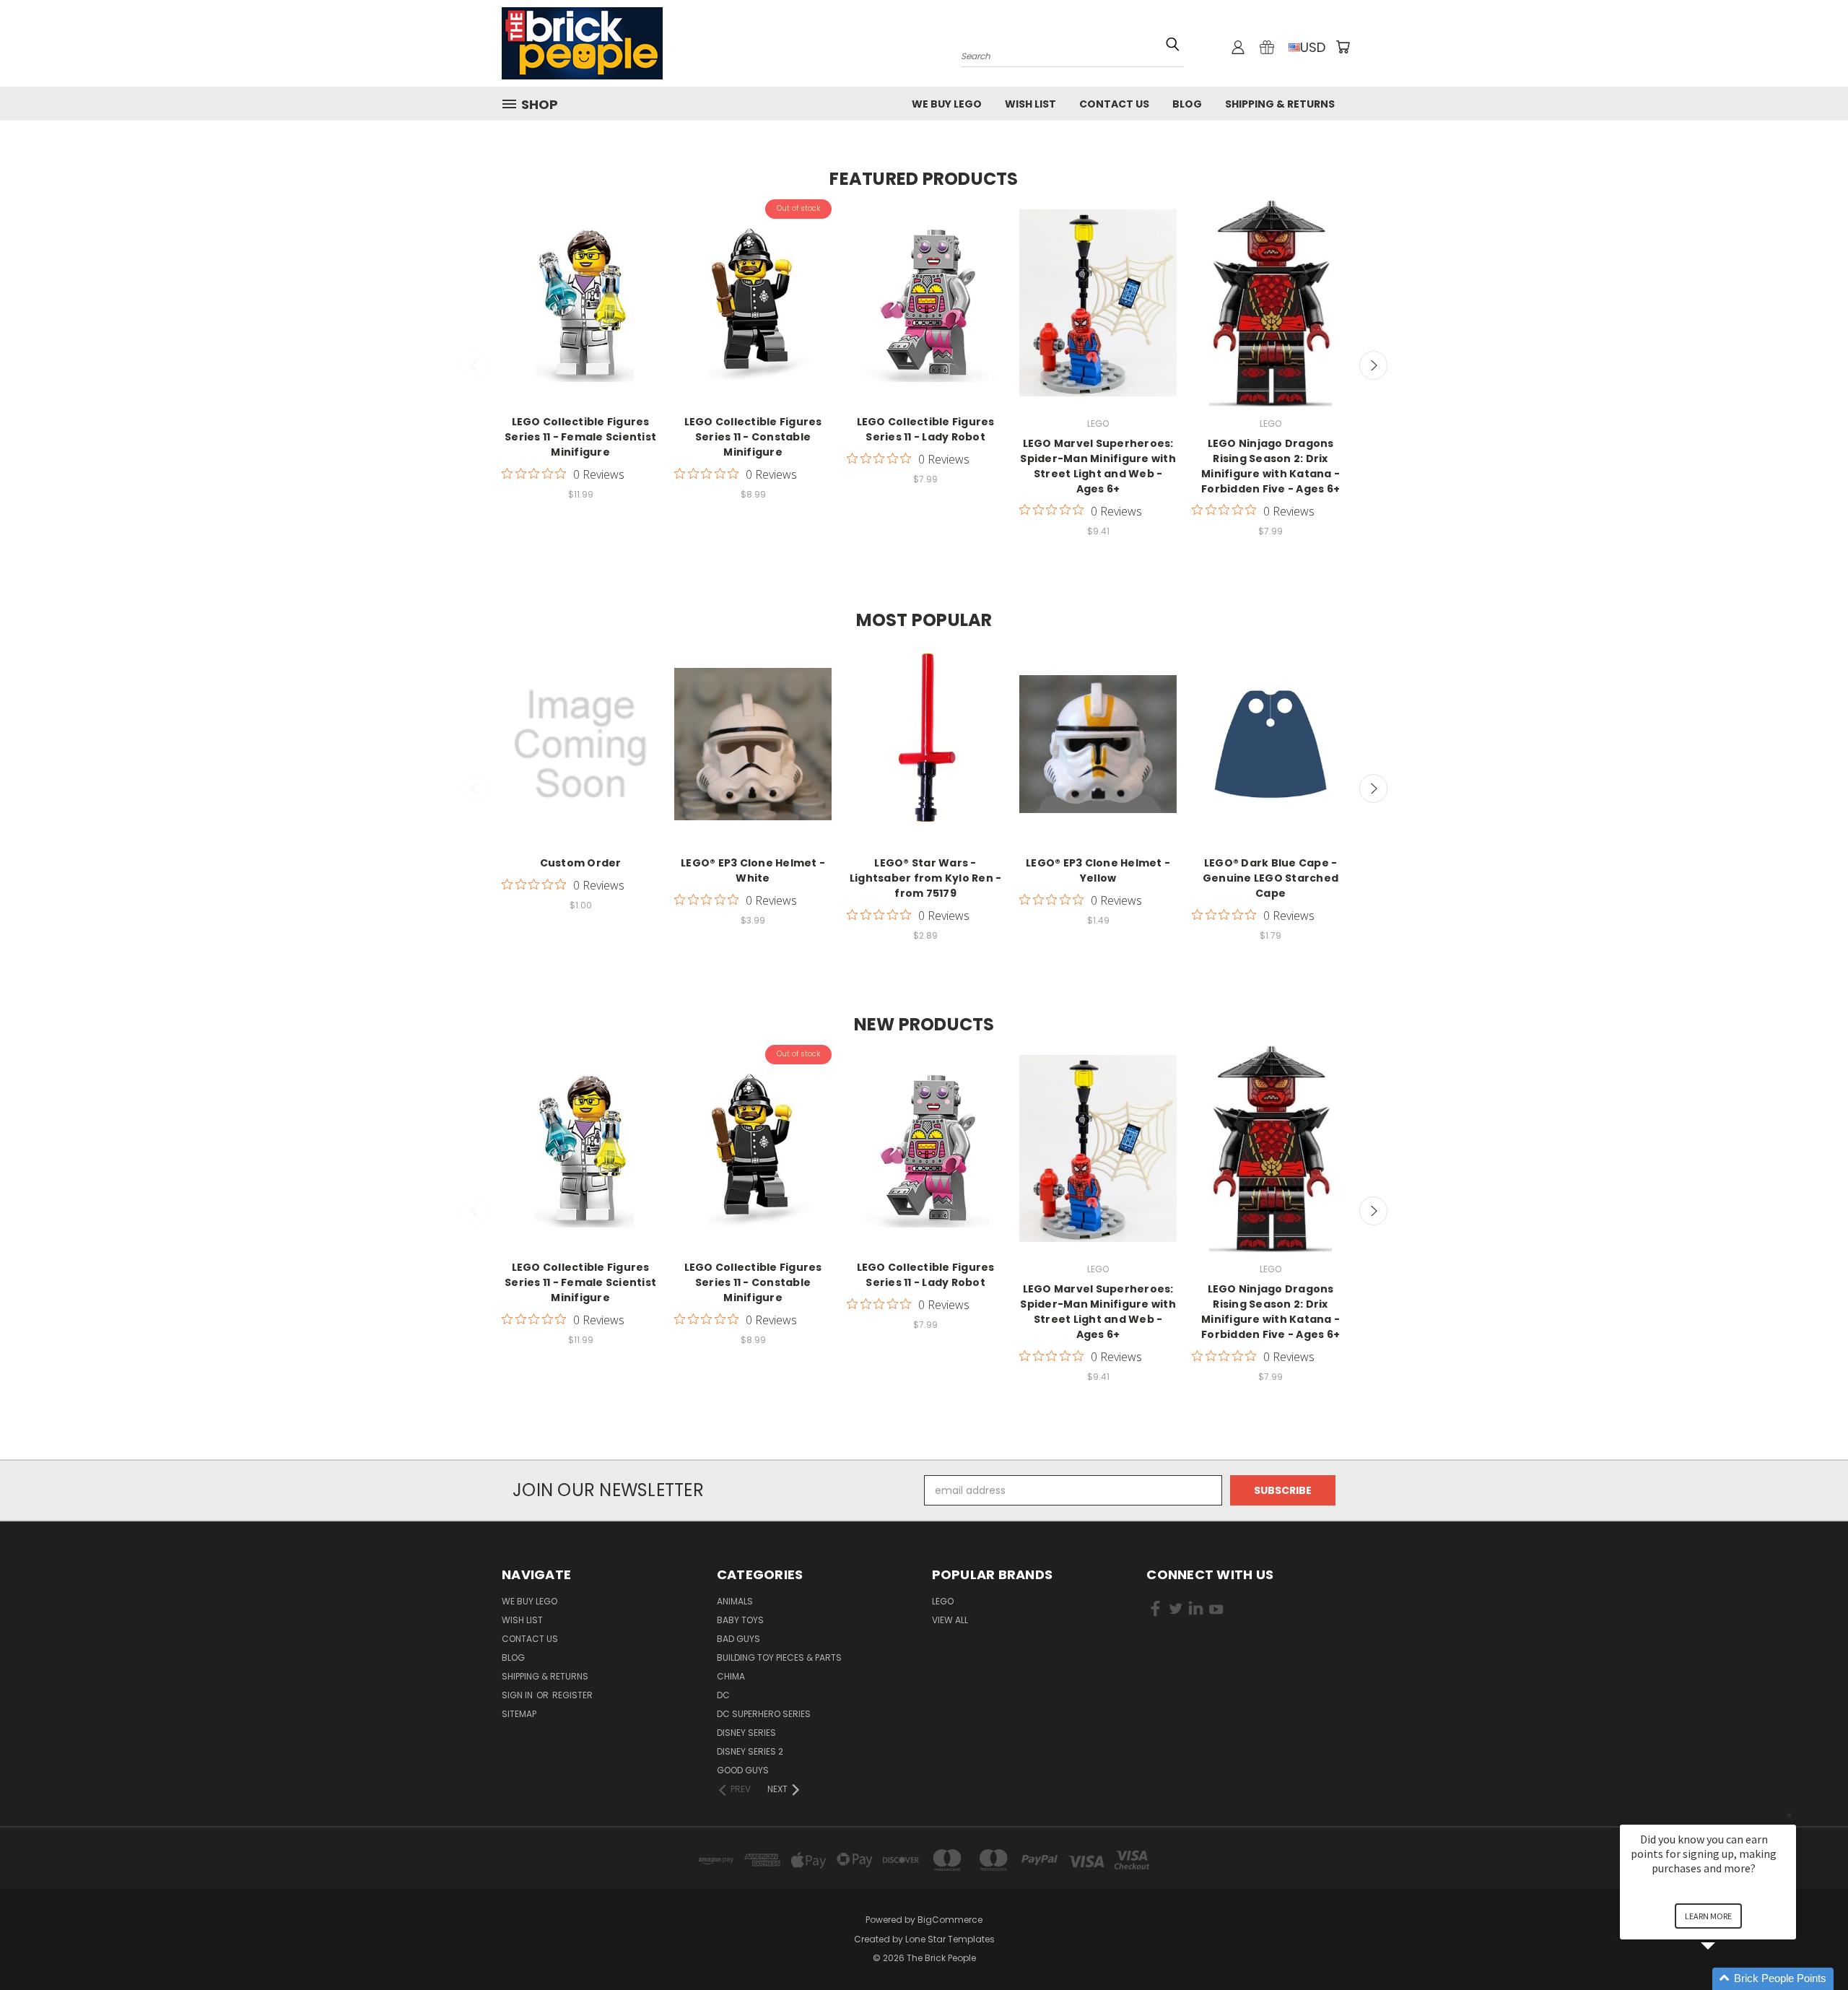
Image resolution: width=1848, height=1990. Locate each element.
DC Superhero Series (764, 1714)
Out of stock (753, 316)
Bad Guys (738, 1639)
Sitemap (519, 1714)
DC (723, 1695)
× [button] (1790, 1815)
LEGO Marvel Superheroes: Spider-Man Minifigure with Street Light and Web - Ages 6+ (1098, 466)
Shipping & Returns (1280, 104)
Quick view (580, 289)
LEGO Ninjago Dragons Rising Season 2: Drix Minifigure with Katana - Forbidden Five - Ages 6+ (1270, 466)
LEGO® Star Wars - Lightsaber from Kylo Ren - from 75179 (926, 878)
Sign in (518, 1695)
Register (572, 1695)
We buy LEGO (947, 104)
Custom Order (581, 863)
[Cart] (1343, 47)
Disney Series (746, 1733)
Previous (475, 365)
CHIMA (731, 1676)
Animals (735, 1601)
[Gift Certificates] (1267, 47)
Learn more (1708, 1916)
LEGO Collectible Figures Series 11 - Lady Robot (926, 429)
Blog (1187, 104)
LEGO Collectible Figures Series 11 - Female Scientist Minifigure (580, 437)
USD (1313, 47)
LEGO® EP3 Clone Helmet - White (753, 870)
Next (1374, 365)
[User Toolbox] (1238, 47)
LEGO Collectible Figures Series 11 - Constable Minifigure (753, 437)
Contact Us (1114, 104)
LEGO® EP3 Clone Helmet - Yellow (1098, 870)
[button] (1725, 1979)
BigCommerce (950, 1920)
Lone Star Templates (950, 1939)
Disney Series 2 (750, 1751)
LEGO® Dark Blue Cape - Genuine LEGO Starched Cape (1270, 878)
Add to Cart (581, 316)
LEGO (943, 1601)
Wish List (1030, 104)
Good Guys (743, 1770)
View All (950, 1620)
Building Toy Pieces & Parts (779, 1657)
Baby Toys (740, 1620)
